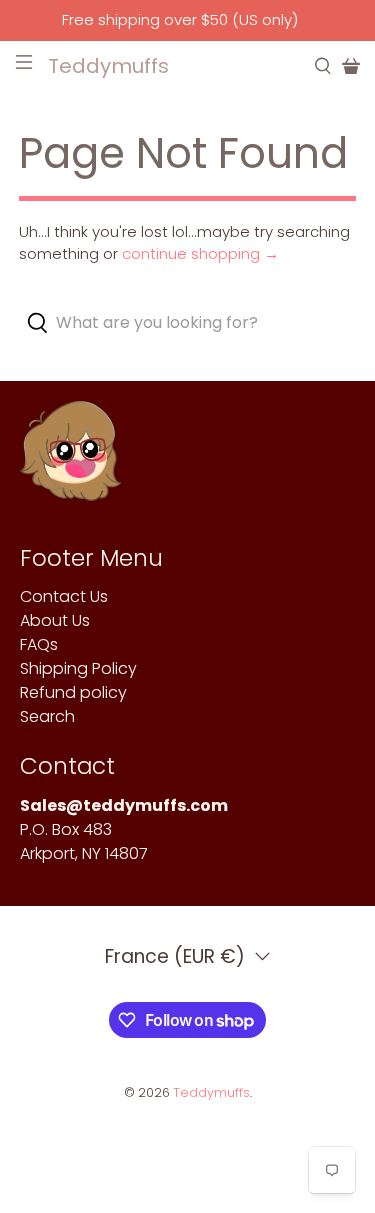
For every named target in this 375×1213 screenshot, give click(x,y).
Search (47, 716)
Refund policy (73, 692)
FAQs (39, 644)
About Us (55, 620)
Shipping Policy (78, 668)
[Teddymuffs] (70, 461)
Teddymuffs (211, 1092)
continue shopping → (200, 253)
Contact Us (64, 596)
